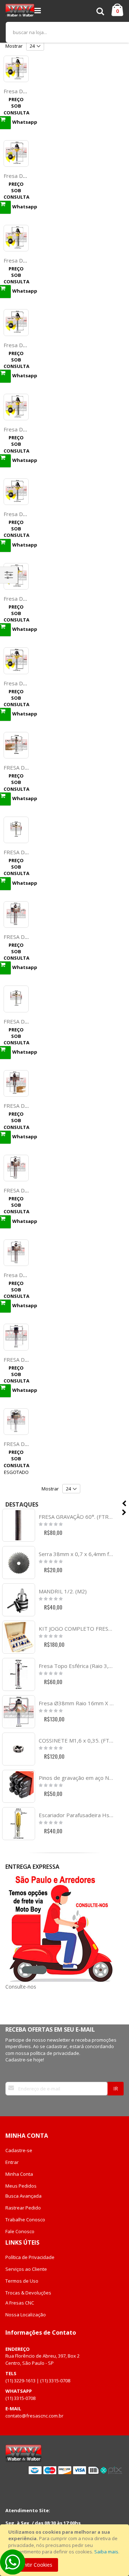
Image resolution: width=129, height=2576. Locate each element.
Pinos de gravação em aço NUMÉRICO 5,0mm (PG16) (76, 1778)
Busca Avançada (23, 2196)
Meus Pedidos (21, 2186)
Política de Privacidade (30, 2257)
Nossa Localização (26, 2315)
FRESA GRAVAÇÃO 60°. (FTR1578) (76, 1517)
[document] (66, 2550)
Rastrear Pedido (23, 2208)
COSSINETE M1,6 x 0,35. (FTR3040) (76, 1740)
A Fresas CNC (20, 2303)
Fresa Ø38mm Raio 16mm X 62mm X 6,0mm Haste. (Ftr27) (76, 1703)
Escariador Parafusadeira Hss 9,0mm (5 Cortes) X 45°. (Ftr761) (76, 1815)
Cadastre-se (19, 2150)
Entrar (12, 2162)
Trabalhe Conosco (25, 2220)
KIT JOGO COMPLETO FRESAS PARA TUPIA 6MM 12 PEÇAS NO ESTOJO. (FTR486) (76, 1629)
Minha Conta (19, 2174)
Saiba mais (106, 2552)
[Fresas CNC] (20, 11)
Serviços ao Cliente (26, 2269)
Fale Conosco (20, 2231)
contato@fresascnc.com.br (34, 2416)
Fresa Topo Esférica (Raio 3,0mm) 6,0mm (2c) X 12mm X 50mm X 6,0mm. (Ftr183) (76, 1666)
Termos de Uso (22, 2281)
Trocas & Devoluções (28, 2293)
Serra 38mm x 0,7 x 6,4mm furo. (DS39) (76, 1554)
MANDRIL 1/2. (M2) (63, 1591)
